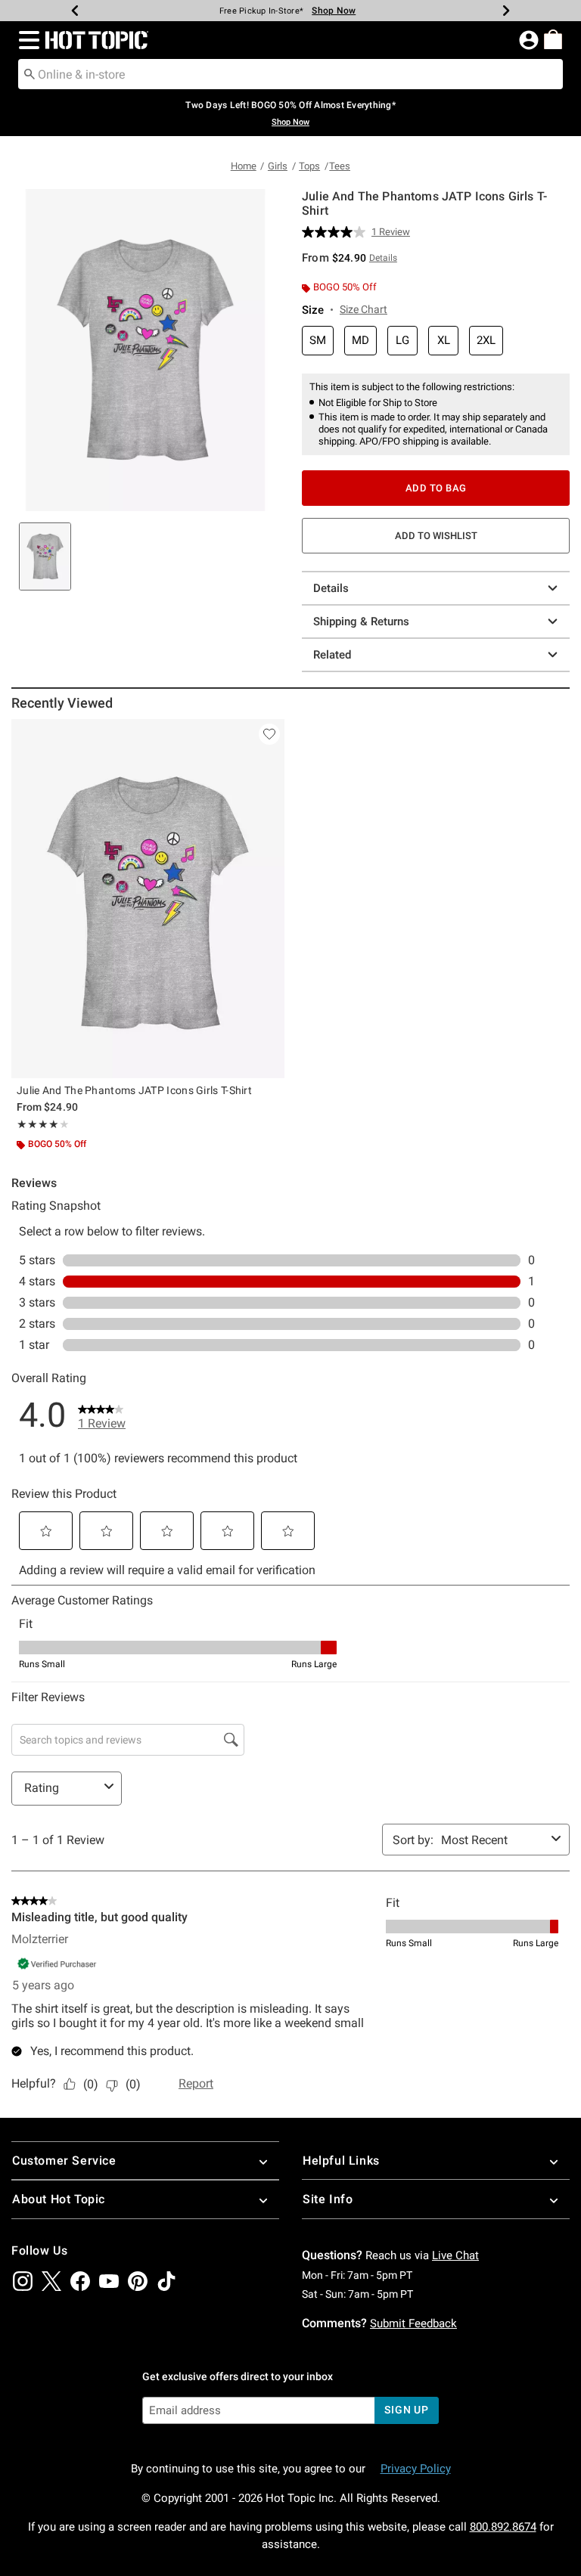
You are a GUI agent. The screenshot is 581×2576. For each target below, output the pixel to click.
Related (332, 655)
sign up (407, 2410)
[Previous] (75, 11)
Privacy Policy (416, 2469)
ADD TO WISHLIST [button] (436, 536)
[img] (23, 2281)
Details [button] (383, 258)
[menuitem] (553, 39)
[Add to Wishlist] (269, 734)
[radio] (318, 341)
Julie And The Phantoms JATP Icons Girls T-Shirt (134, 1090)
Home (244, 166)
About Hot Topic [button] (59, 2199)
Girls (278, 166)
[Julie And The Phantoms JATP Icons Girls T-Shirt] (148, 899)
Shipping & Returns (361, 622)
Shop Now (334, 11)
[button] (26, 40)
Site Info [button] (328, 2199)
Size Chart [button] (364, 309)
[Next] (506, 11)
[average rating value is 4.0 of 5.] (337, 232)
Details (331, 588)
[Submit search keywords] (30, 73)
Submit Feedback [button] (413, 2323)
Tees (340, 166)
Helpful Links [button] (341, 2161)
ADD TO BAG (436, 488)
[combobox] (290, 74)
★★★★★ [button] (38, 1124)
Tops (309, 166)
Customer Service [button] (64, 2161)
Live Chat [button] (455, 2255)
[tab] (45, 556)
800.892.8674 (503, 2527)
